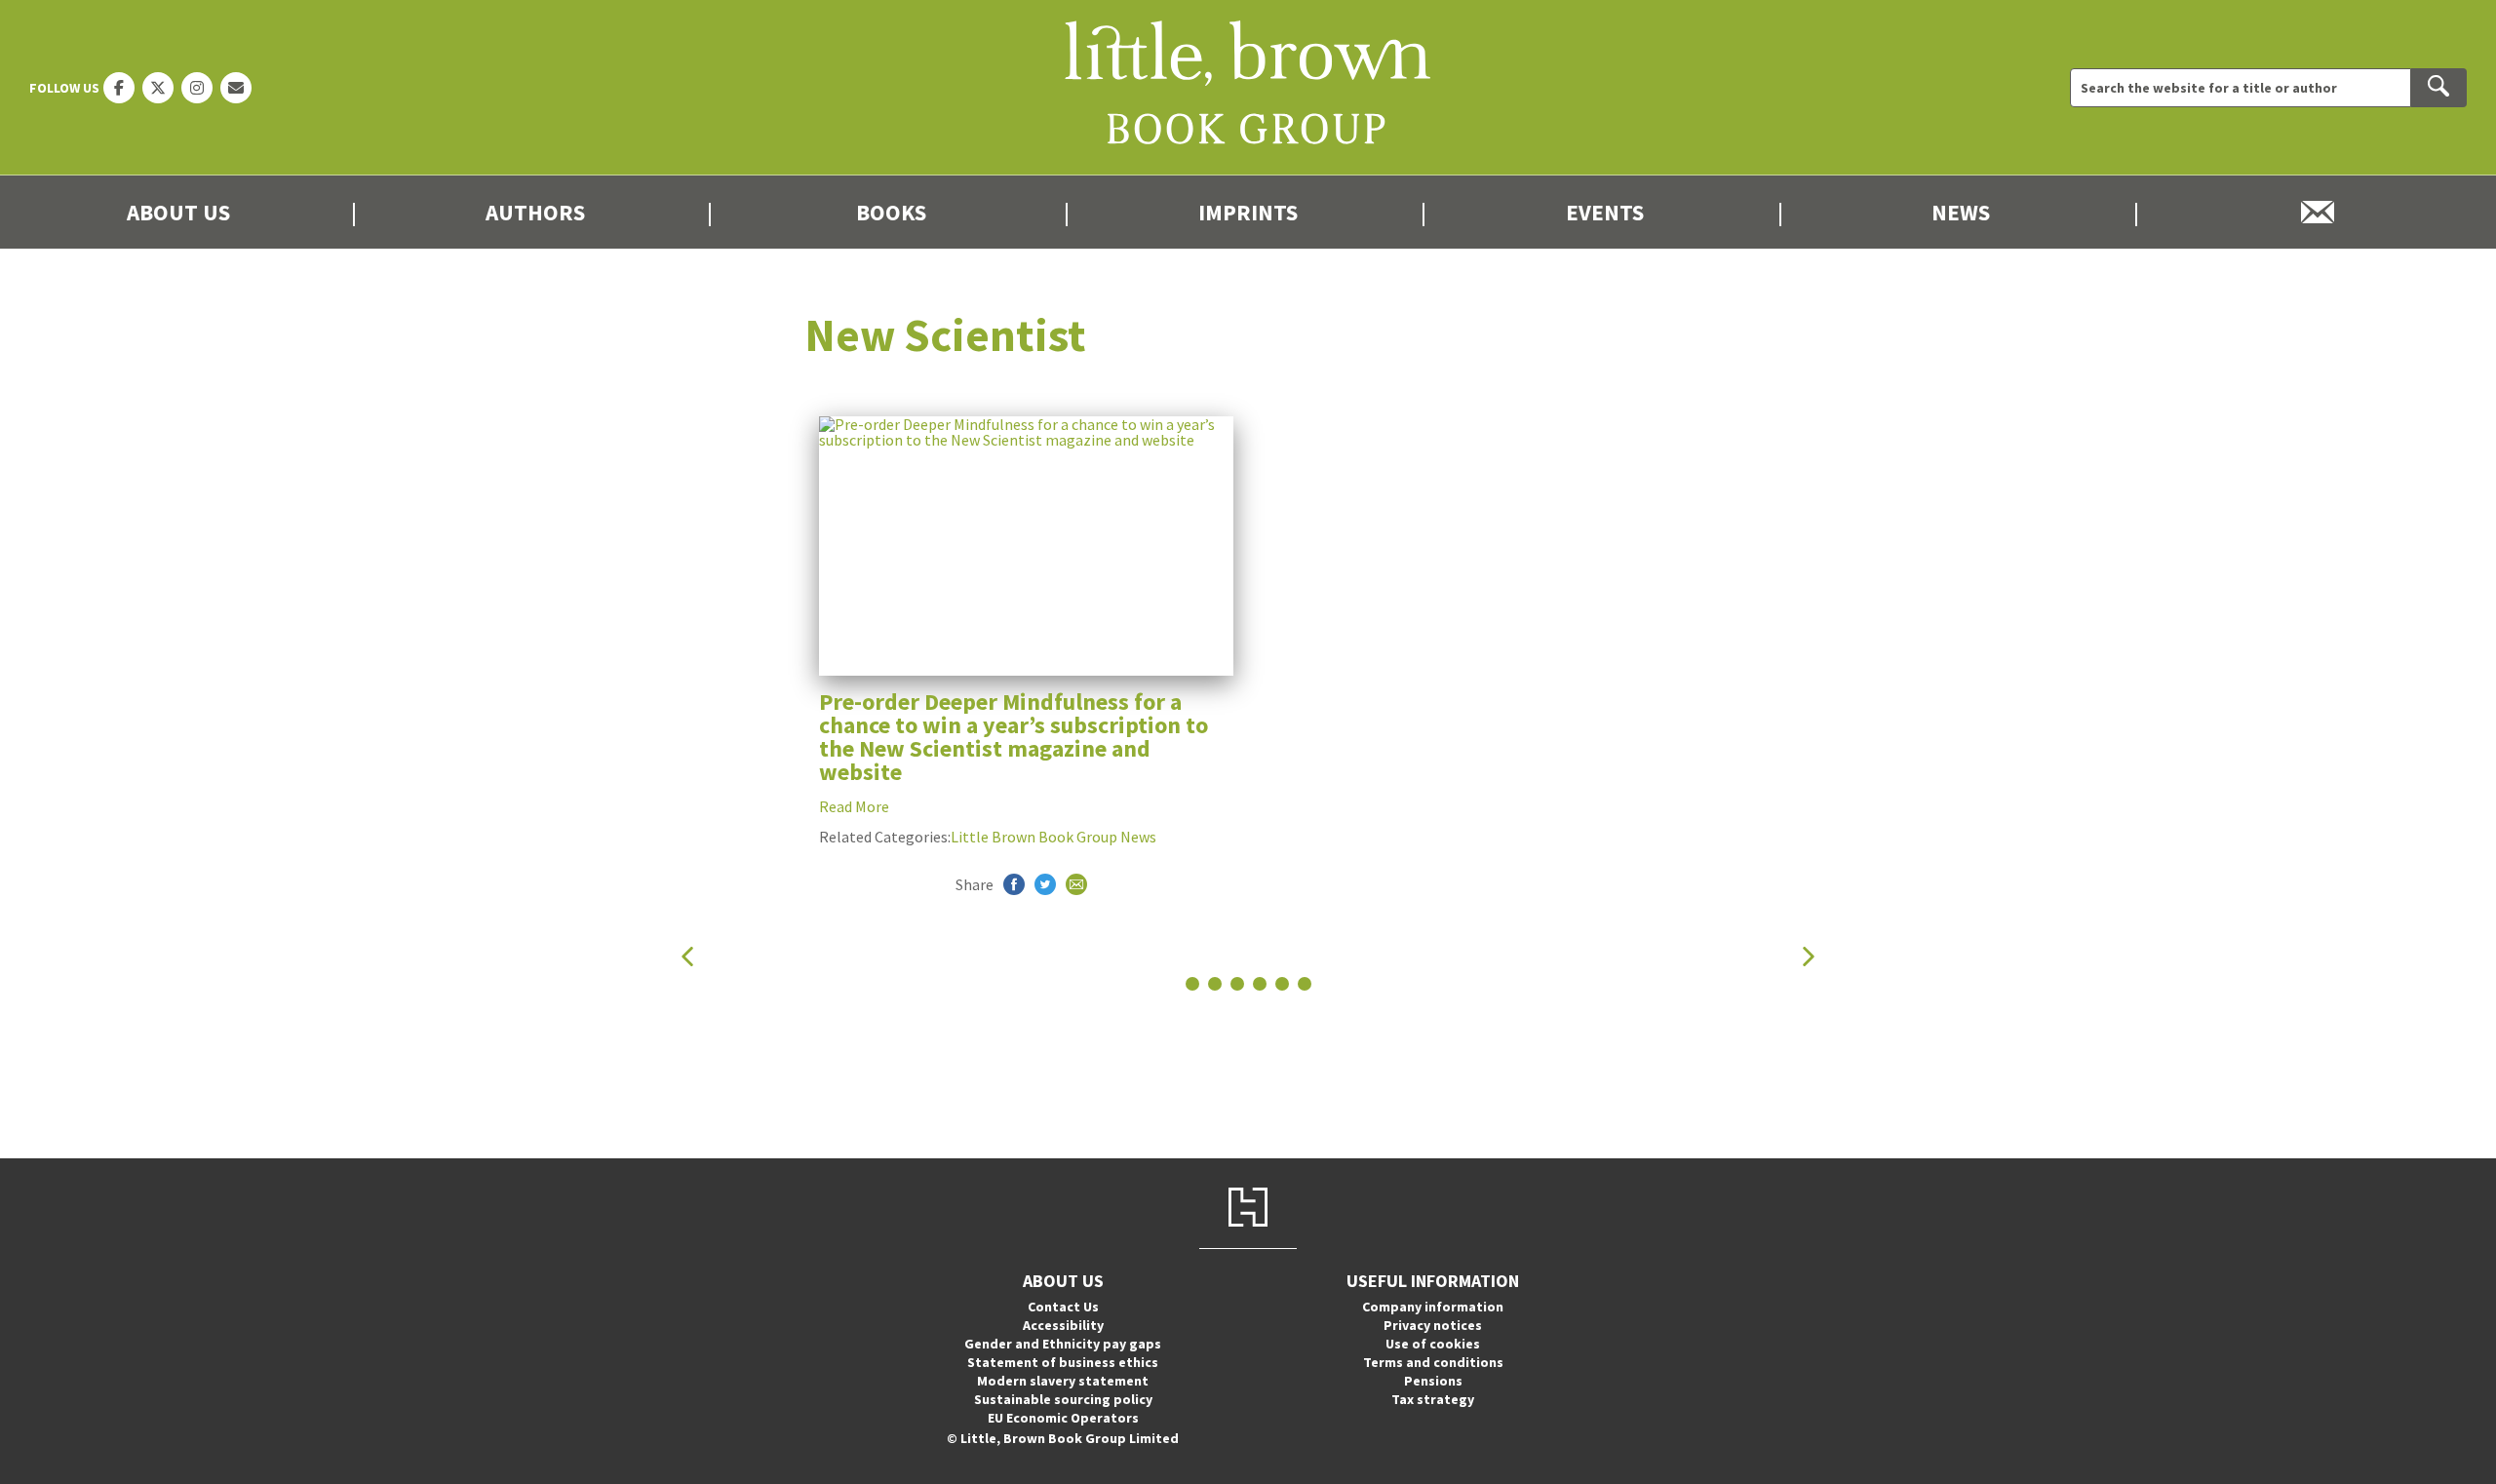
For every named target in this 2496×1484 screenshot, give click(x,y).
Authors (535, 212)
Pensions (1433, 1381)
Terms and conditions (1433, 1362)
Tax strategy (1433, 1399)
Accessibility (1063, 1325)
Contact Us (1063, 1307)
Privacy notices (1433, 1325)
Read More (854, 806)
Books (891, 212)
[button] (687, 956)
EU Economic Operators (1063, 1418)
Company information (1433, 1307)
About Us (178, 212)
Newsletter (2318, 212)
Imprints (1248, 212)
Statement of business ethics (1063, 1362)
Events (1605, 212)
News (1961, 212)
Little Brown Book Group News (1053, 837)
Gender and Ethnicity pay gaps (1063, 1344)
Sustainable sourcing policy (1063, 1399)
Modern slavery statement (1063, 1381)
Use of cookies (1433, 1344)
